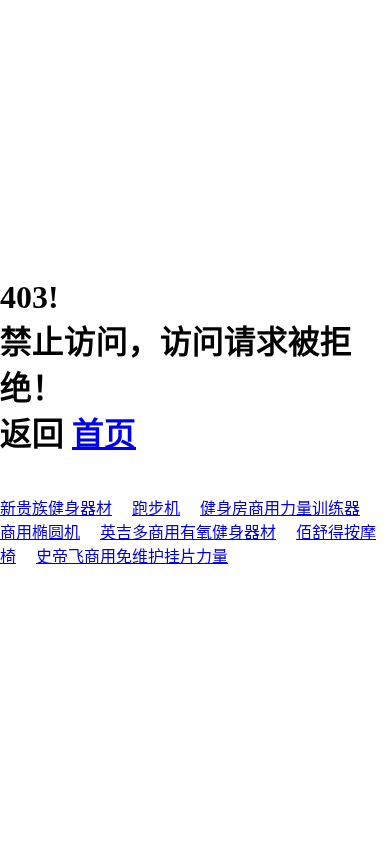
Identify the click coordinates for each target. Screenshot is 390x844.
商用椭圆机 (40, 532)
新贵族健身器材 (56, 508)
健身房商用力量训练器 (280, 508)
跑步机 (156, 508)
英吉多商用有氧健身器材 (188, 532)
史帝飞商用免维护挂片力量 (132, 556)
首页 (104, 434)
